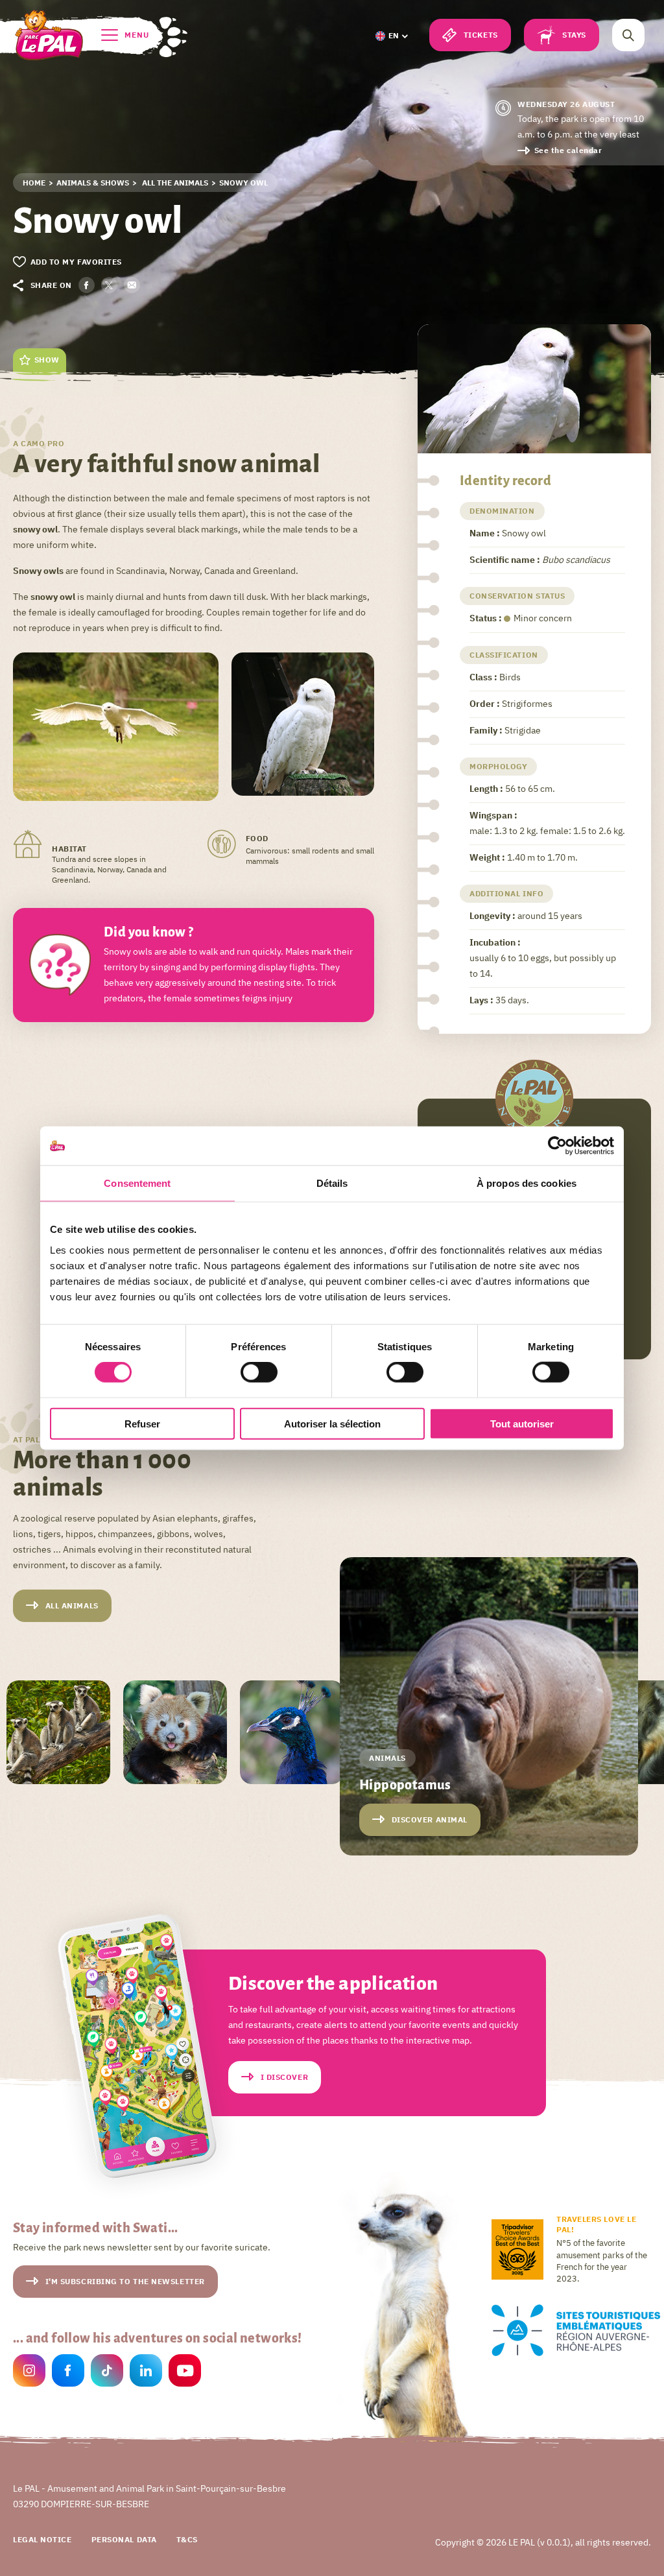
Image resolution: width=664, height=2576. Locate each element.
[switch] (259, 1372)
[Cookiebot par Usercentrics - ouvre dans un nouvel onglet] (557, 1146)
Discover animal (430, 1819)
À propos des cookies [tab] (527, 1183)
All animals (72, 1605)
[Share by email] (132, 285)
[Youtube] (185, 2372)
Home (34, 183)
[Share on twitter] (109, 285)
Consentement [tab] (137, 1183)
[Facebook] (68, 2372)
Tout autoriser (522, 1423)
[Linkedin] (146, 2372)
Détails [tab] (332, 1183)
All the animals (174, 183)
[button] (391, 36)
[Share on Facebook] (87, 285)
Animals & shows (93, 183)
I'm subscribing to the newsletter (125, 2281)
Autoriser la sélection (332, 1423)
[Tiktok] (107, 2372)
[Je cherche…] (628, 35)
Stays (574, 35)
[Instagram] (29, 2372)
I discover (285, 2077)
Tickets (481, 35)
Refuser (142, 1423)
